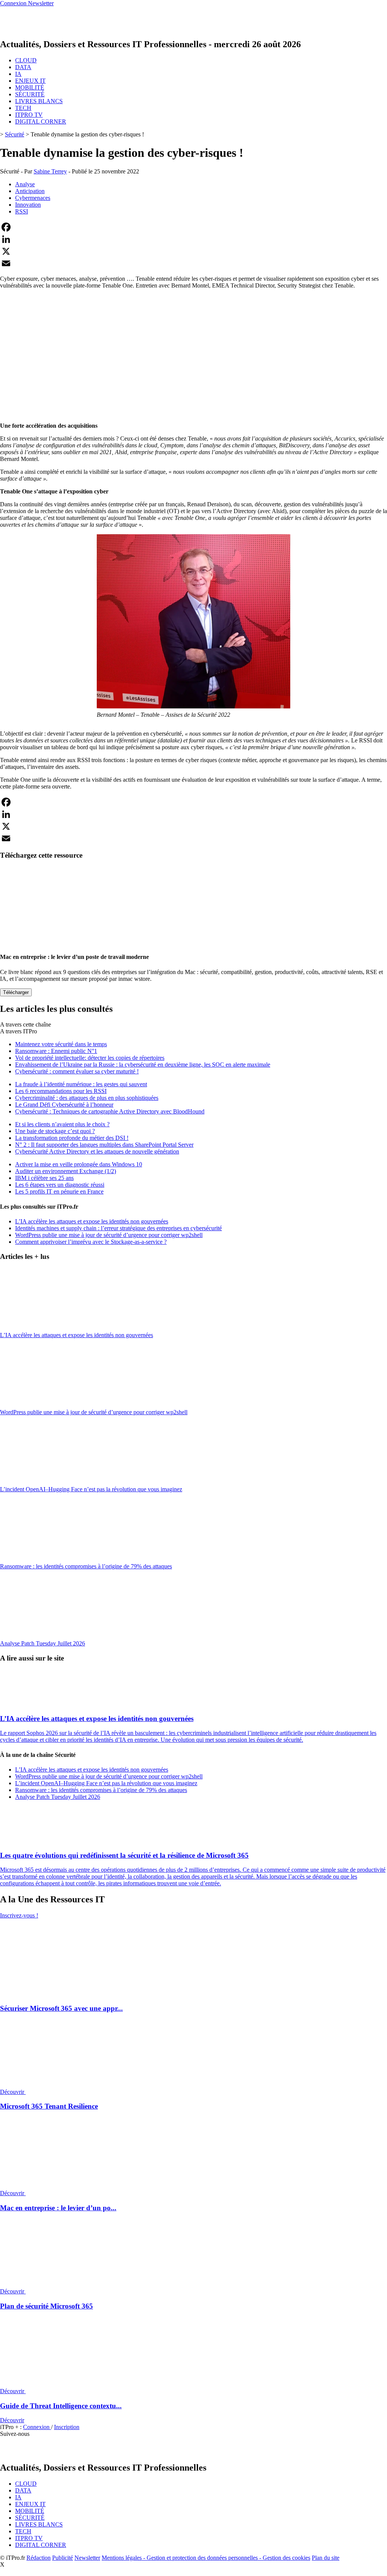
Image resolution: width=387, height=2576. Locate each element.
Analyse (25, 184)
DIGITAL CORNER (41, 121)
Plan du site (326, 2558)
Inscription (67, 2427)
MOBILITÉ (30, 87)
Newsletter (87, 2558)
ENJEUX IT (30, 81)
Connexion (37, 2427)
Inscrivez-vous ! (19, 1915)
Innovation (28, 205)
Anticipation (30, 191)
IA (18, 74)
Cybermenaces (33, 198)
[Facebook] (193, 227)
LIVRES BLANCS (39, 101)
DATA (23, 67)
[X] (193, 251)
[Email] (193, 263)
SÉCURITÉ (30, 94)
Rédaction (39, 2558)
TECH (23, 108)
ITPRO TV (29, 115)
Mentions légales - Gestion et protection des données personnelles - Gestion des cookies (206, 2558)
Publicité (63, 2558)
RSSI (22, 211)
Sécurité (15, 134)
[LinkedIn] (193, 239)
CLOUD (26, 60)
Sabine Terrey (50, 171)
